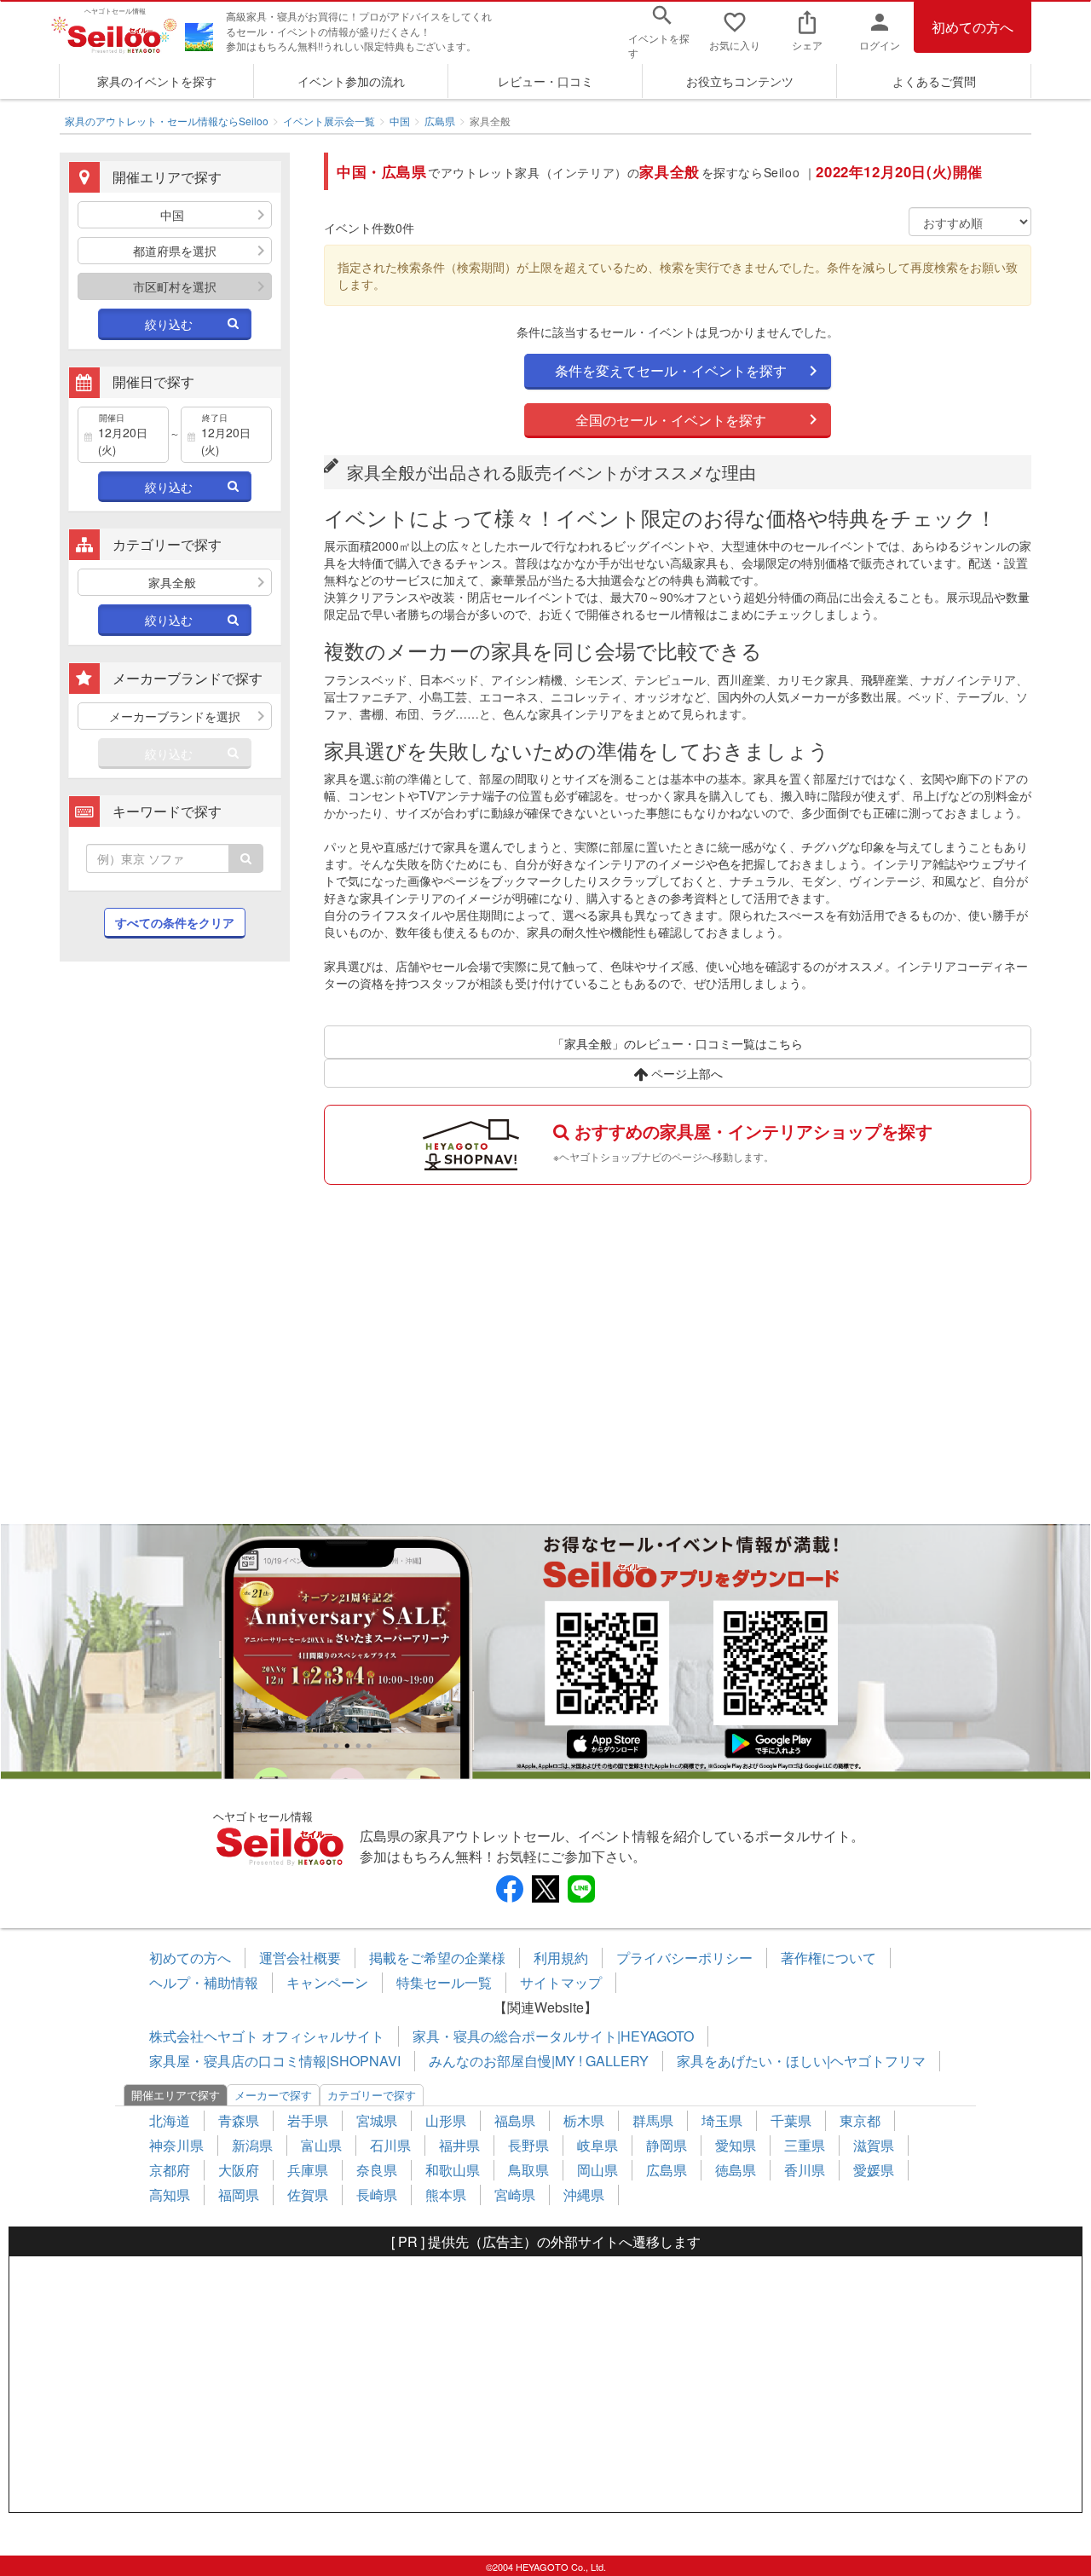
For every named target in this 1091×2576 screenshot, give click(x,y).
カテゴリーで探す (372, 2095)
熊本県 (446, 2195)
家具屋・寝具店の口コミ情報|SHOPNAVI (275, 2061)
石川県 (390, 2145)
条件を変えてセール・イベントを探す (671, 370)
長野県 (528, 2145)
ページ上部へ (685, 1073)
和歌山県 (453, 2170)
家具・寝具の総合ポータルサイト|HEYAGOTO (553, 2036)
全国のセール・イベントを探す (671, 420)
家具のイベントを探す (157, 81)
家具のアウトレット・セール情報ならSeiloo (167, 121)
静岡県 (667, 2145)
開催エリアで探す (176, 2095)
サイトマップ (561, 1982)
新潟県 (252, 2145)
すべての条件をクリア (175, 922)
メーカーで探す (273, 2095)
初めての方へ (973, 27)
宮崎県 (515, 2195)
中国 (400, 121)
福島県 (515, 2120)
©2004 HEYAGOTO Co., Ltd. (546, 2567)
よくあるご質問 (934, 81)
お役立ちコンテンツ (740, 81)
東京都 (860, 2120)
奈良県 (377, 2170)
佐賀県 (308, 2195)
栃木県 (584, 2120)
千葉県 (791, 2120)
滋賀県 (874, 2145)
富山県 (321, 2145)
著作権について (828, 1958)
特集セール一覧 (444, 1982)
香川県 (805, 2170)
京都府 (170, 2170)
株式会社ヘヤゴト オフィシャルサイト (267, 2036)
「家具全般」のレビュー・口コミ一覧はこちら (678, 1043)
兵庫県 (308, 2170)
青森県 (239, 2120)
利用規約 (561, 1958)
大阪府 (239, 2170)
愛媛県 (874, 2170)
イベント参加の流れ (351, 81)
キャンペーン (327, 1982)
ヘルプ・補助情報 (204, 1982)
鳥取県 (528, 2170)
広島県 (440, 121)
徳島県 (736, 2170)
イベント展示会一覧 (329, 121)
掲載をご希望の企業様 (437, 1958)
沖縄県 (584, 2195)
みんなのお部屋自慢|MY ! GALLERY (539, 2061)
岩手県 (308, 2120)
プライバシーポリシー (684, 1958)
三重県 (805, 2145)
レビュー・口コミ (545, 81)
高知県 (170, 2195)
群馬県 (653, 2120)
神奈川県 (176, 2145)
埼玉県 (722, 2120)
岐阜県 (597, 2145)
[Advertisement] (175, 1251)
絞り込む (169, 324)
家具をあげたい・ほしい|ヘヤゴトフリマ (801, 2061)
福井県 (459, 2145)
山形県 (446, 2120)
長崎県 (377, 2195)
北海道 (170, 2120)
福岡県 (239, 2195)
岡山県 (597, 2170)
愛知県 (736, 2145)
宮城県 (377, 2120)
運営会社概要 (300, 1958)
